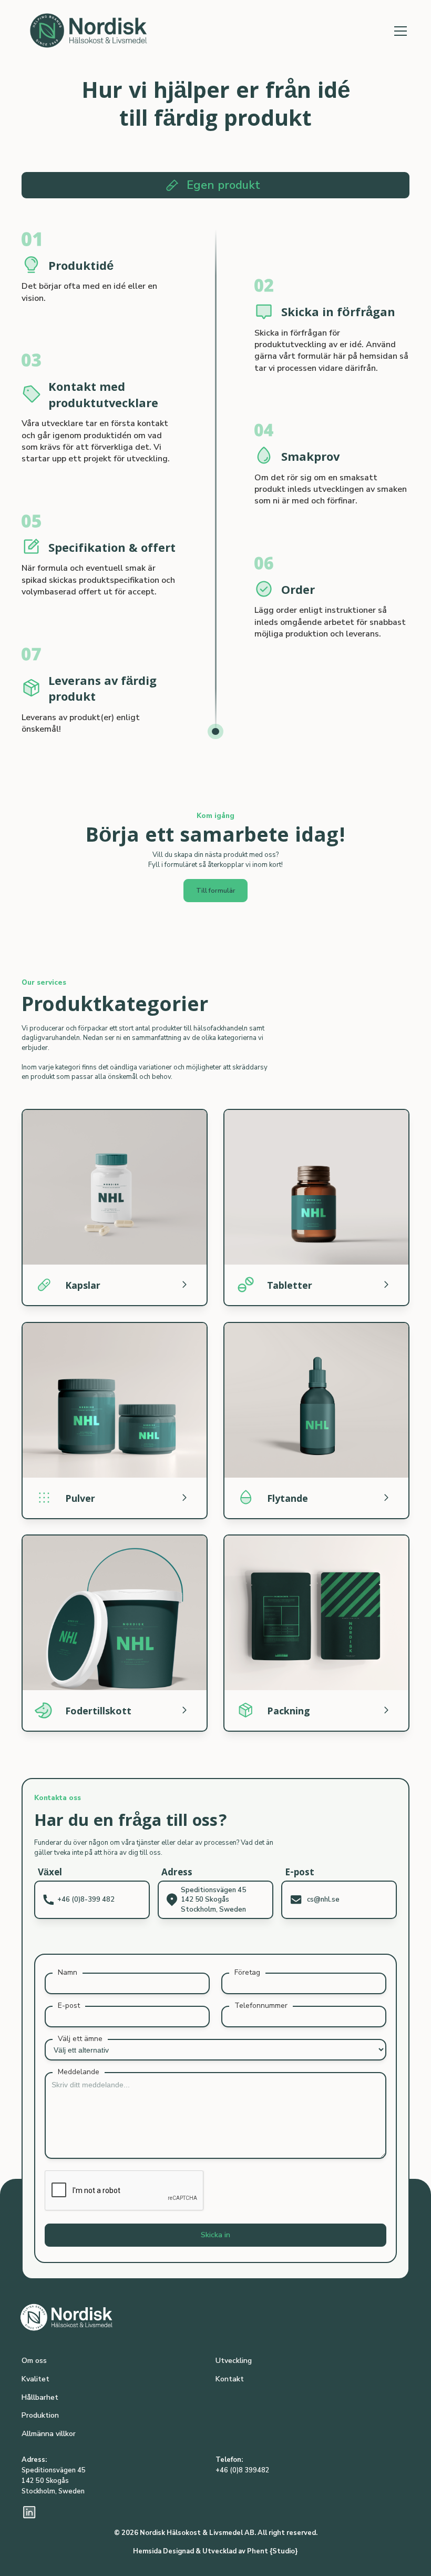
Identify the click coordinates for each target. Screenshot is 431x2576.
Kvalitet (35, 2379)
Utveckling (234, 2361)
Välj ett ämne (80, 2039)
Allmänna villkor (49, 2434)
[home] (95, 31)
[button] (399, 31)
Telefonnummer (261, 2006)
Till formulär (216, 890)
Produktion (40, 2415)
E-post (69, 2006)
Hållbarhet (40, 2397)
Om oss (34, 2361)
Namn (68, 1972)
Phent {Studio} (273, 2551)
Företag (247, 1972)
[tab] (215, 185)
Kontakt (230, 2379)
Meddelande (79, 2072)
